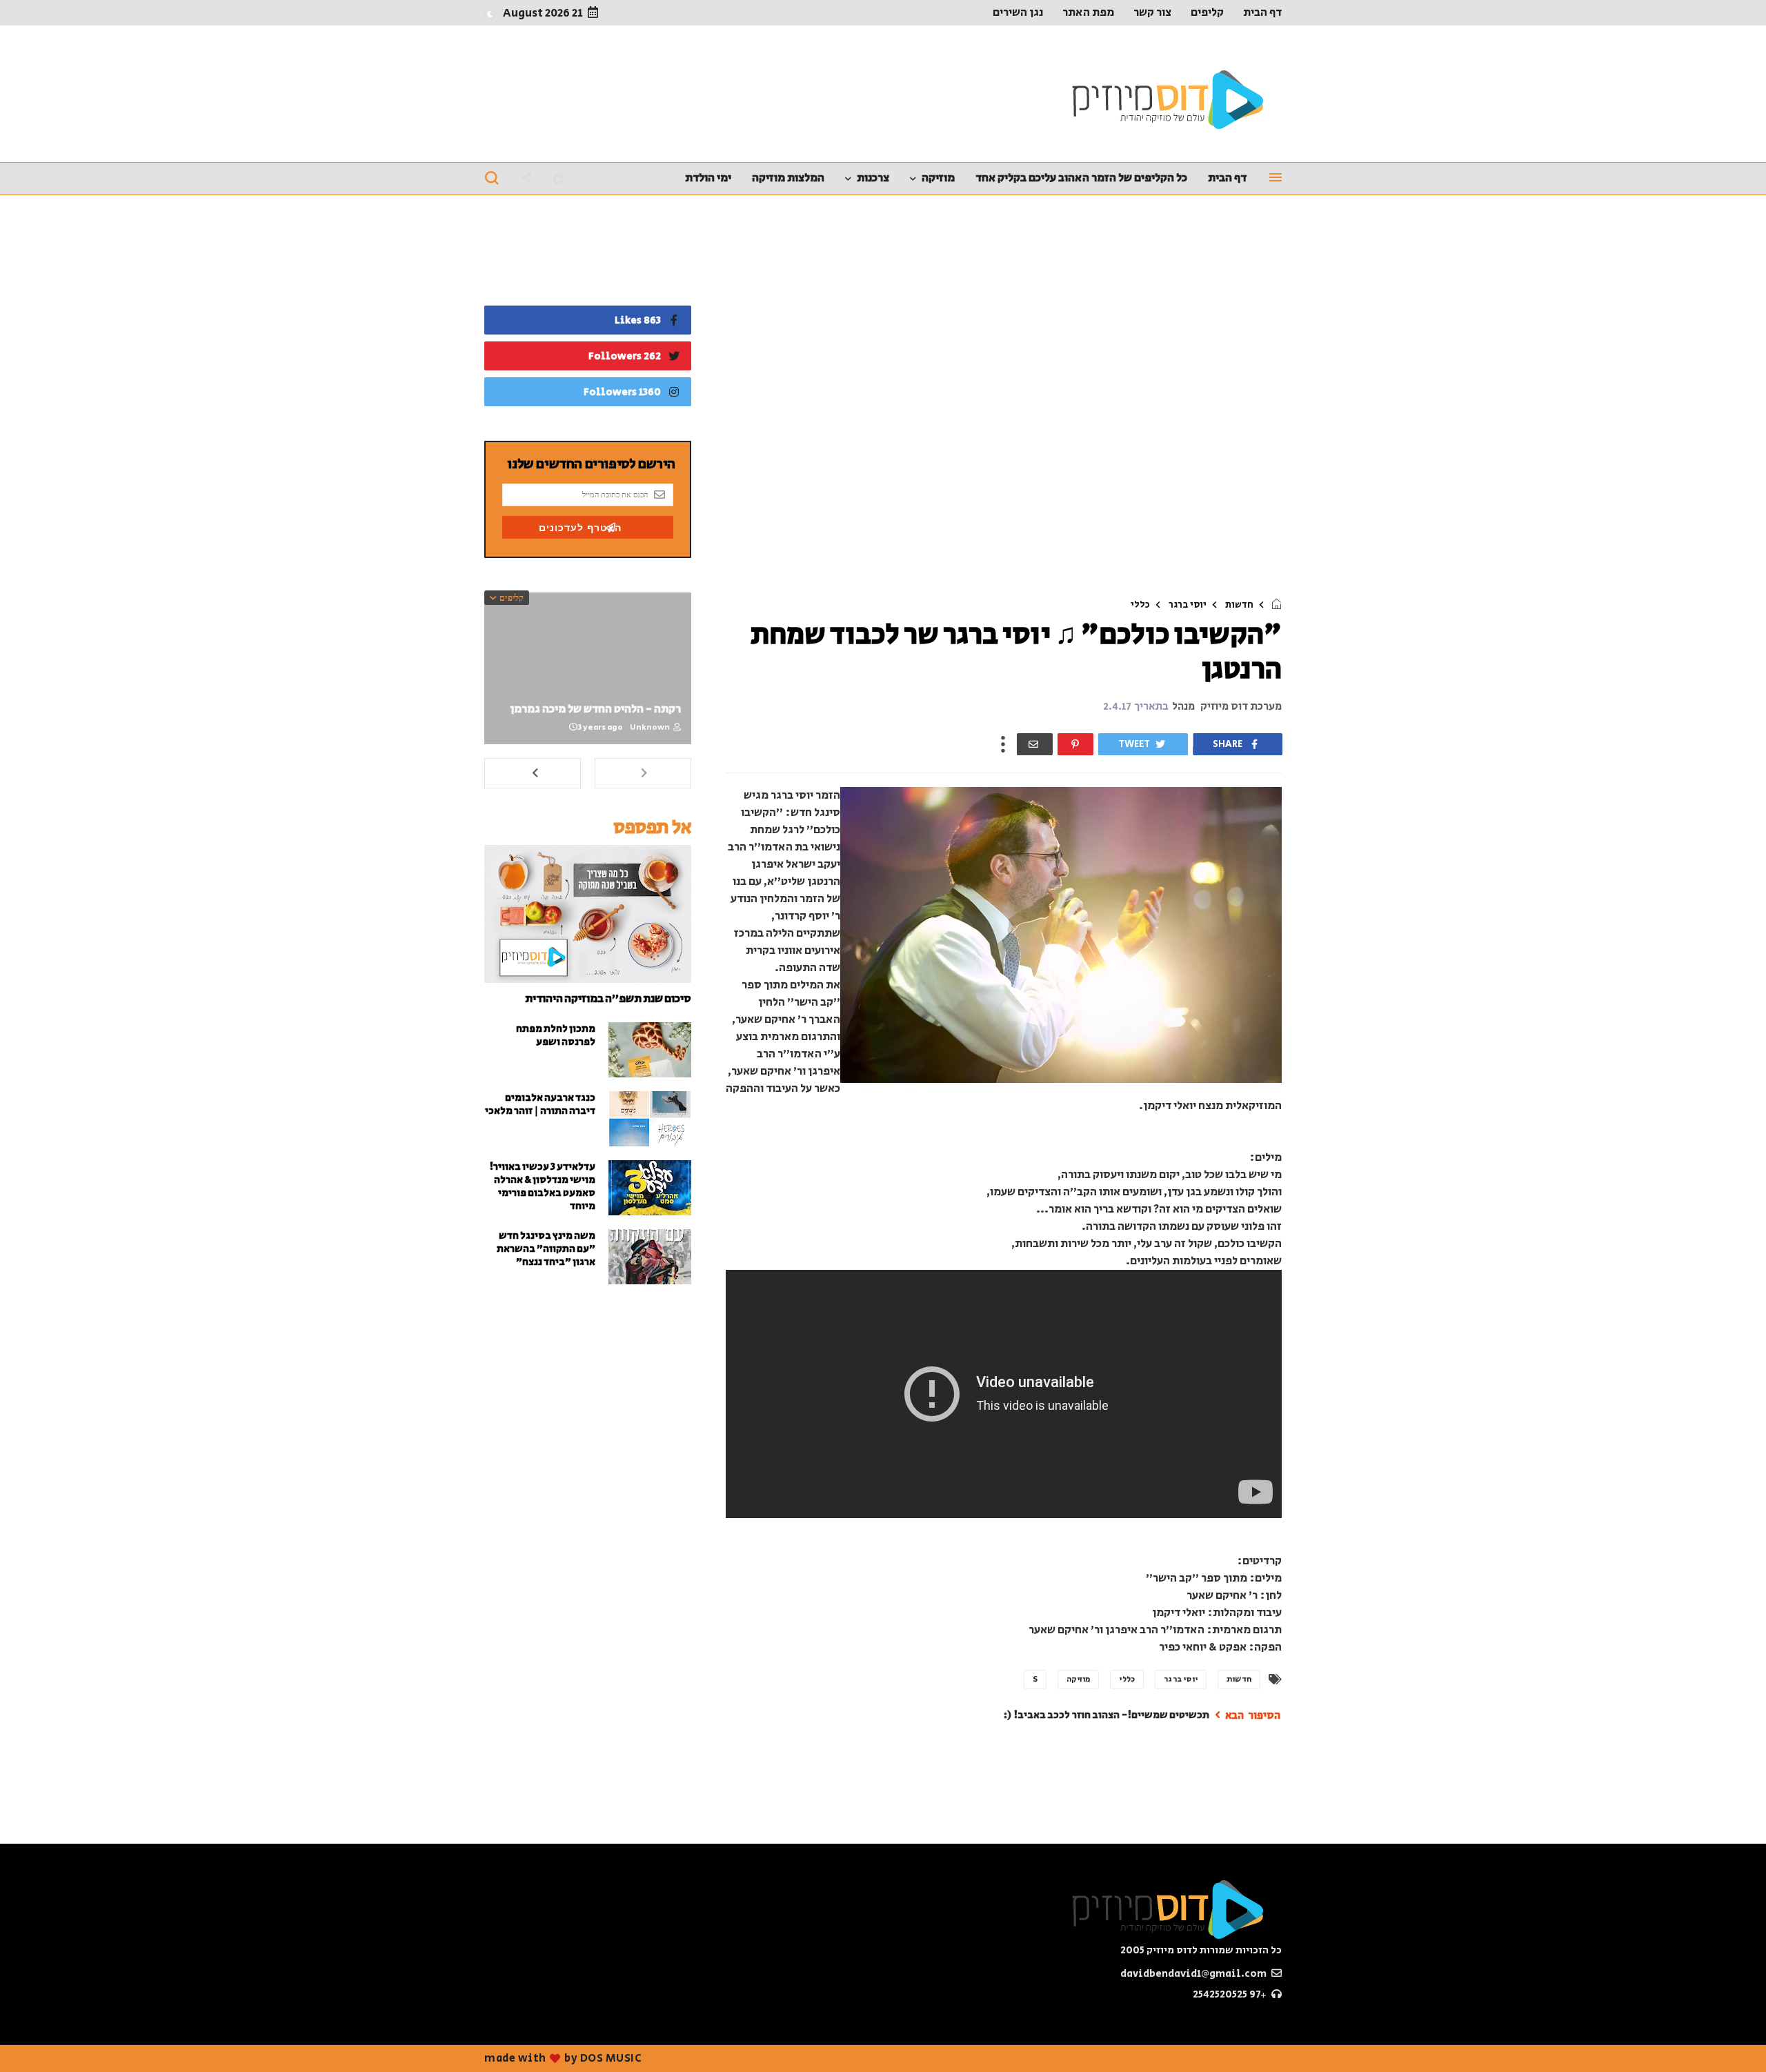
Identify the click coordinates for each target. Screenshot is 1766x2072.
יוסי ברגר (1188, 605)
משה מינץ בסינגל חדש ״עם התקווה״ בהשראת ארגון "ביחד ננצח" (546, 1249)
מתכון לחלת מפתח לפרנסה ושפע (556, 1035)
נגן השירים (1018, 12)
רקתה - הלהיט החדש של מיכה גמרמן (595, 709)
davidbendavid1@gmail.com (1194, 1974)
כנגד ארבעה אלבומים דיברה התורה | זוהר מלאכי (540, 1104)
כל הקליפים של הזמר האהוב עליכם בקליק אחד (1081, 178)
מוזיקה (938, 178)
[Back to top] (34, 2039)
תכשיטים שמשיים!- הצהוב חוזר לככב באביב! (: (1107, 1715)
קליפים (1207, 12)
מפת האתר (1088, 12)
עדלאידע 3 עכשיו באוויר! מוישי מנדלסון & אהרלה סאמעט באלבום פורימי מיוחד (542, 1186)
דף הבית (1262, 12)
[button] (490, 13)
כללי (1140, 605)
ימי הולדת (708, 178)
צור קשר (1152, 12)
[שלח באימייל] (1035, 744)
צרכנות (873, 178)
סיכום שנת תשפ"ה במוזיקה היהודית (608, 999)
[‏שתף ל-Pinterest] (1075, 744)
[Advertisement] (1004, 400)
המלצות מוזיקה (788, 178)
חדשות (1239, 605)
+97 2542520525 (1231, 1994)
